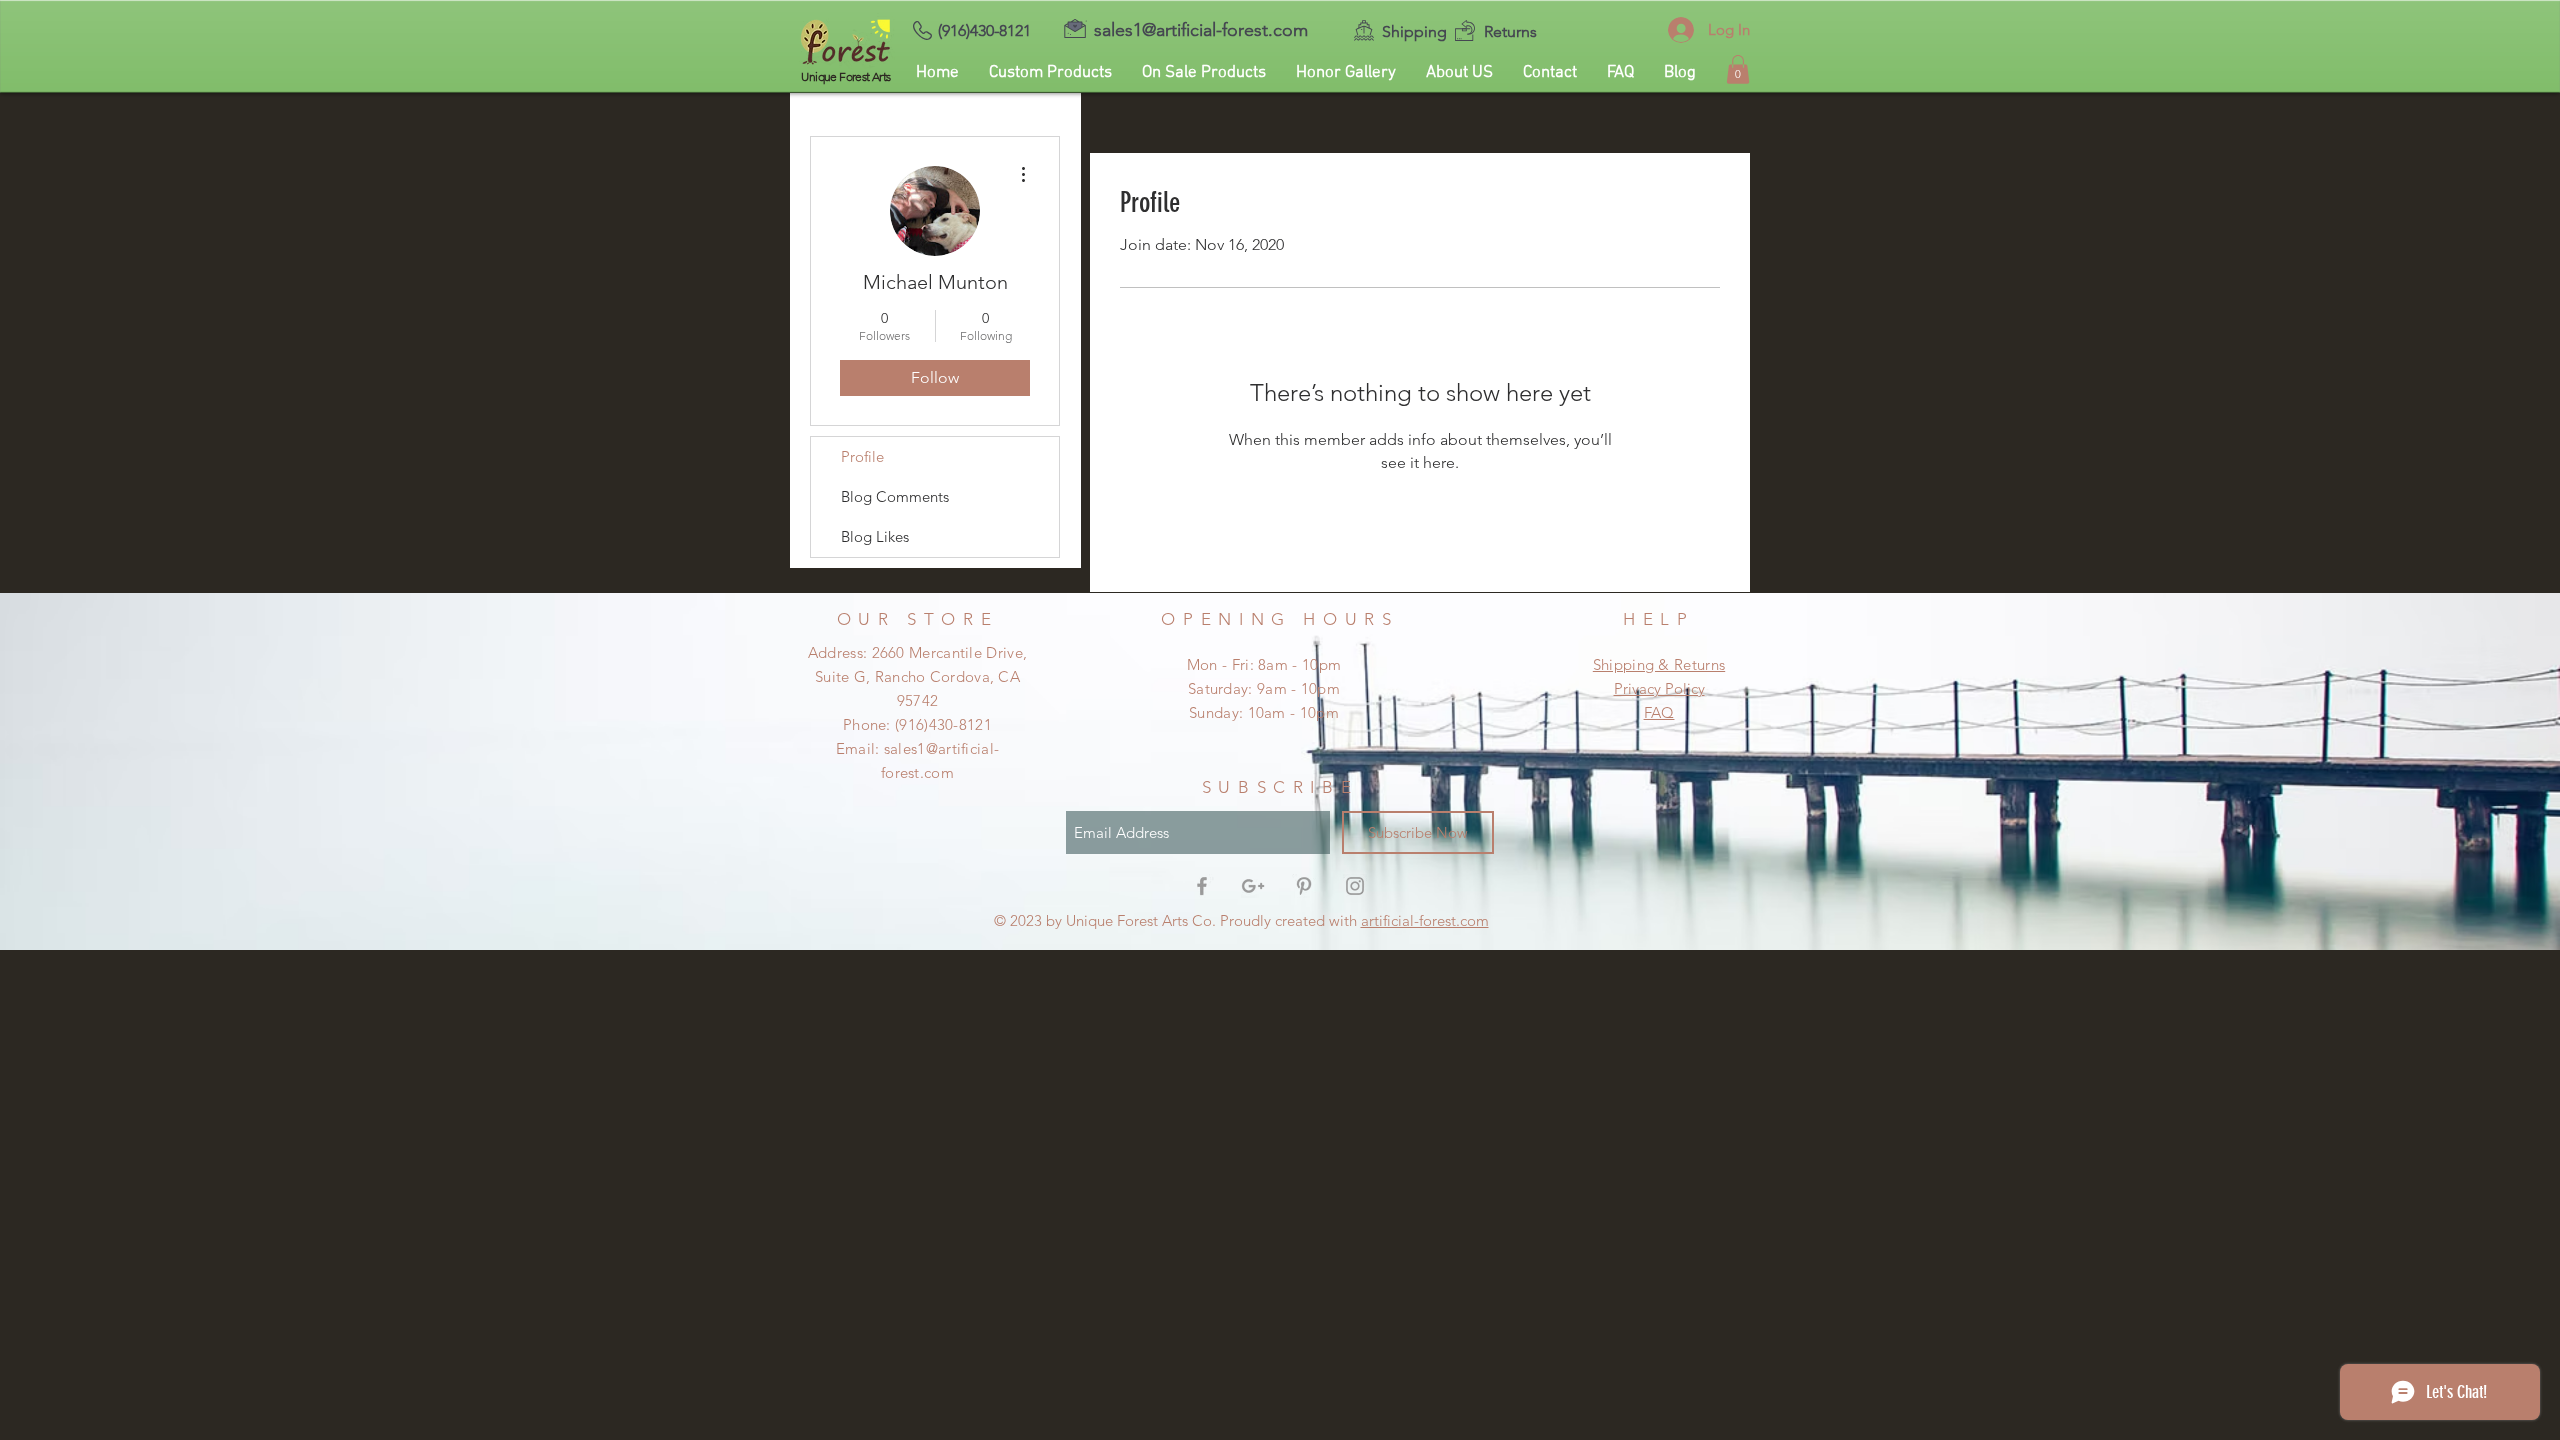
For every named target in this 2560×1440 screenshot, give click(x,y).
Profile (862, 456)
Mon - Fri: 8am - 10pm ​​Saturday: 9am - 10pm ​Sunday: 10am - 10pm (1264, 688)
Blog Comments (895, 496)
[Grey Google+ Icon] (1253, 886)
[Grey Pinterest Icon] (1304, 886)
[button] (1738, 69)
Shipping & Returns (1659, 664)
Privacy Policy (1659, 688)
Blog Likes (875, 536)
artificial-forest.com (1425, 920)
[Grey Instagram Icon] (1355, 886)
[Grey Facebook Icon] (1202, 886)
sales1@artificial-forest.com (1201, 30)
